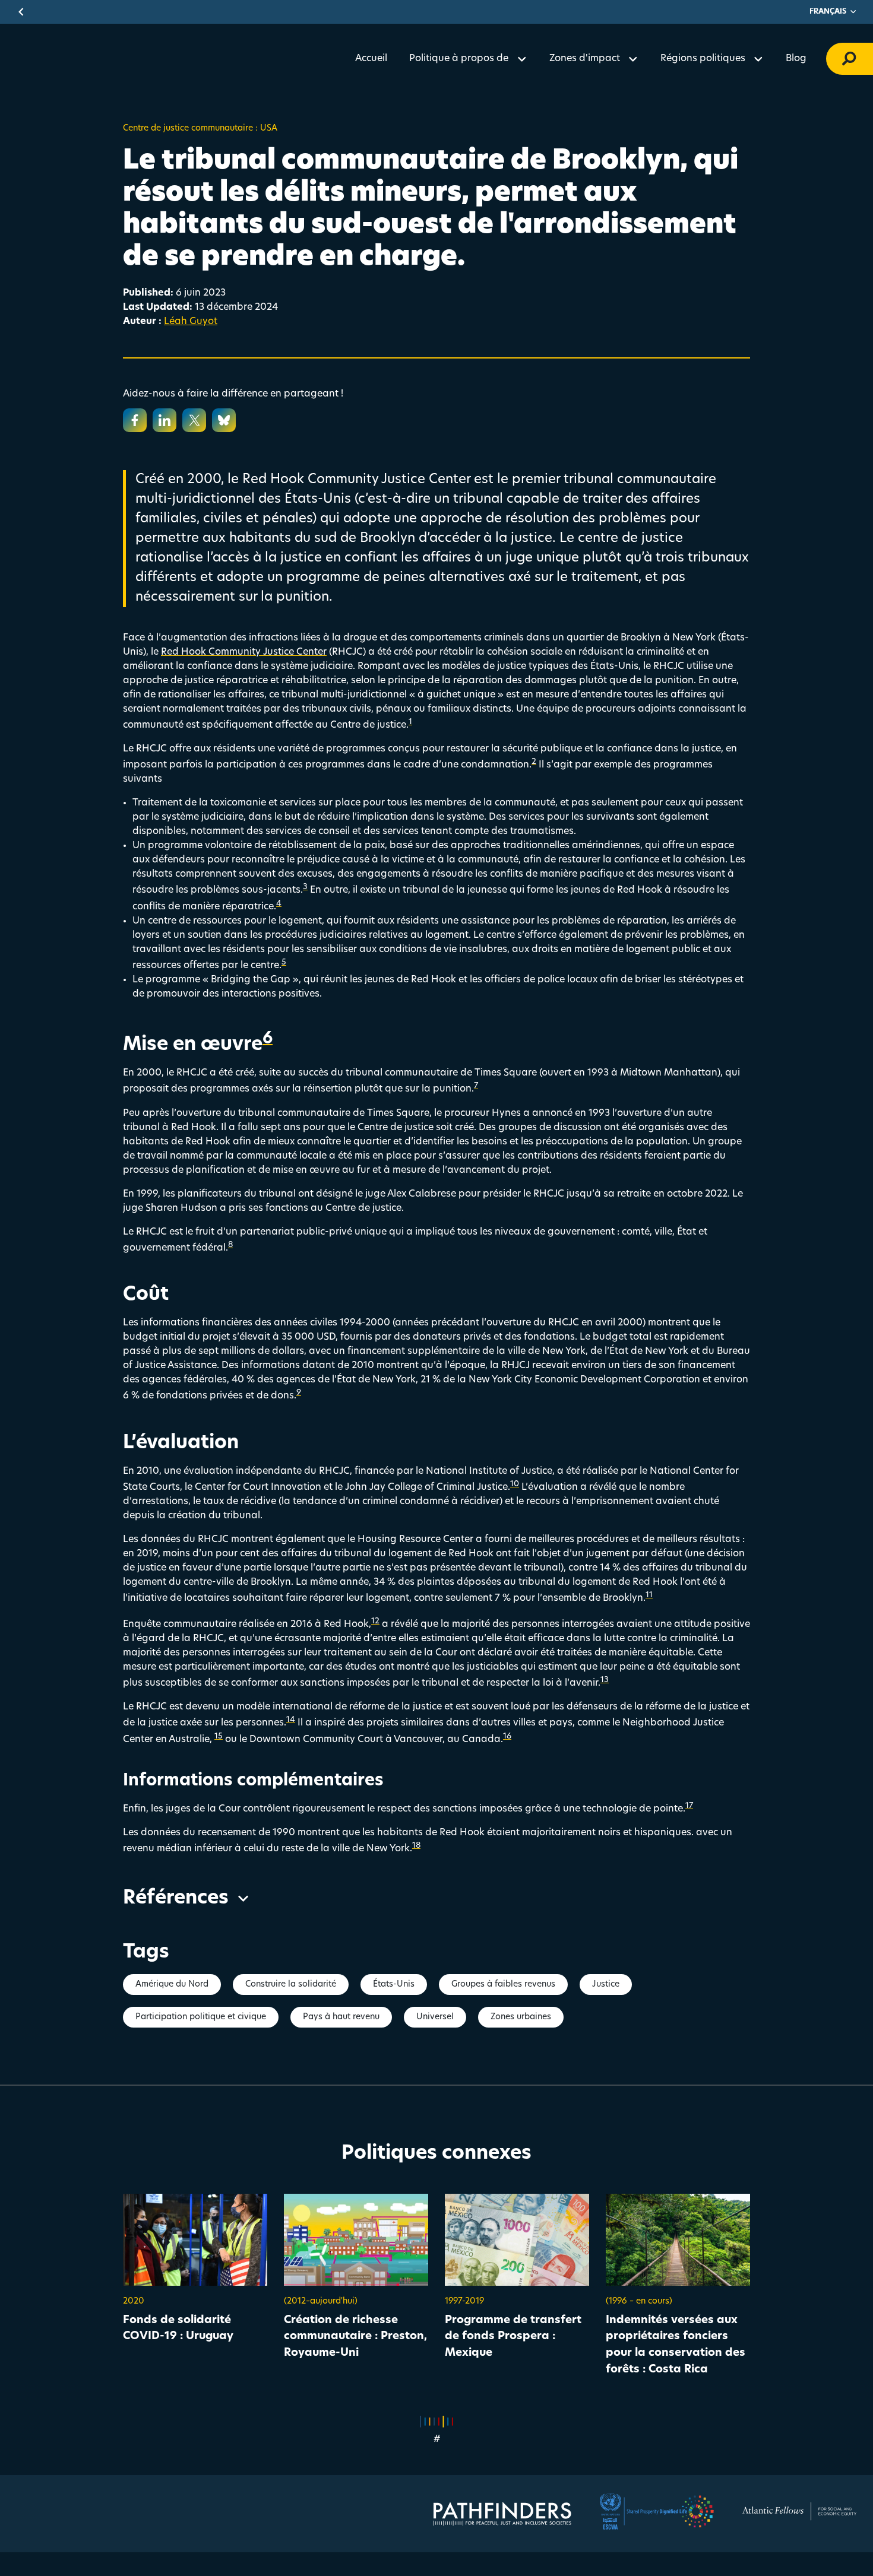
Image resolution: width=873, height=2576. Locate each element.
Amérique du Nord (172, 1985)
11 (649, 1595)
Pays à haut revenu (341, 2017)
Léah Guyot (191, 322)
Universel (435, 2017)
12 (375, 1621)
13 (605, 1680)
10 (515, 1484)
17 (689, 1806)
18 (416, 1846)
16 (507, 1736)
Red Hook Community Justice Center (244, 652)
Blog (796, 59)
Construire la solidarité (291, 1985)
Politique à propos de (459, 59)
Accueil (371, 59)
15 (219, 1736)
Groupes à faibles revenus (503, 1985)
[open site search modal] (850, 59)
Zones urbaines (521, 2017)
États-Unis (394, 1985)
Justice (606, 1985)
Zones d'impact (585, 59)
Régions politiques (703, 59)
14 (291, 1720)
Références (176, 1899)
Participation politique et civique (201, 2017)
